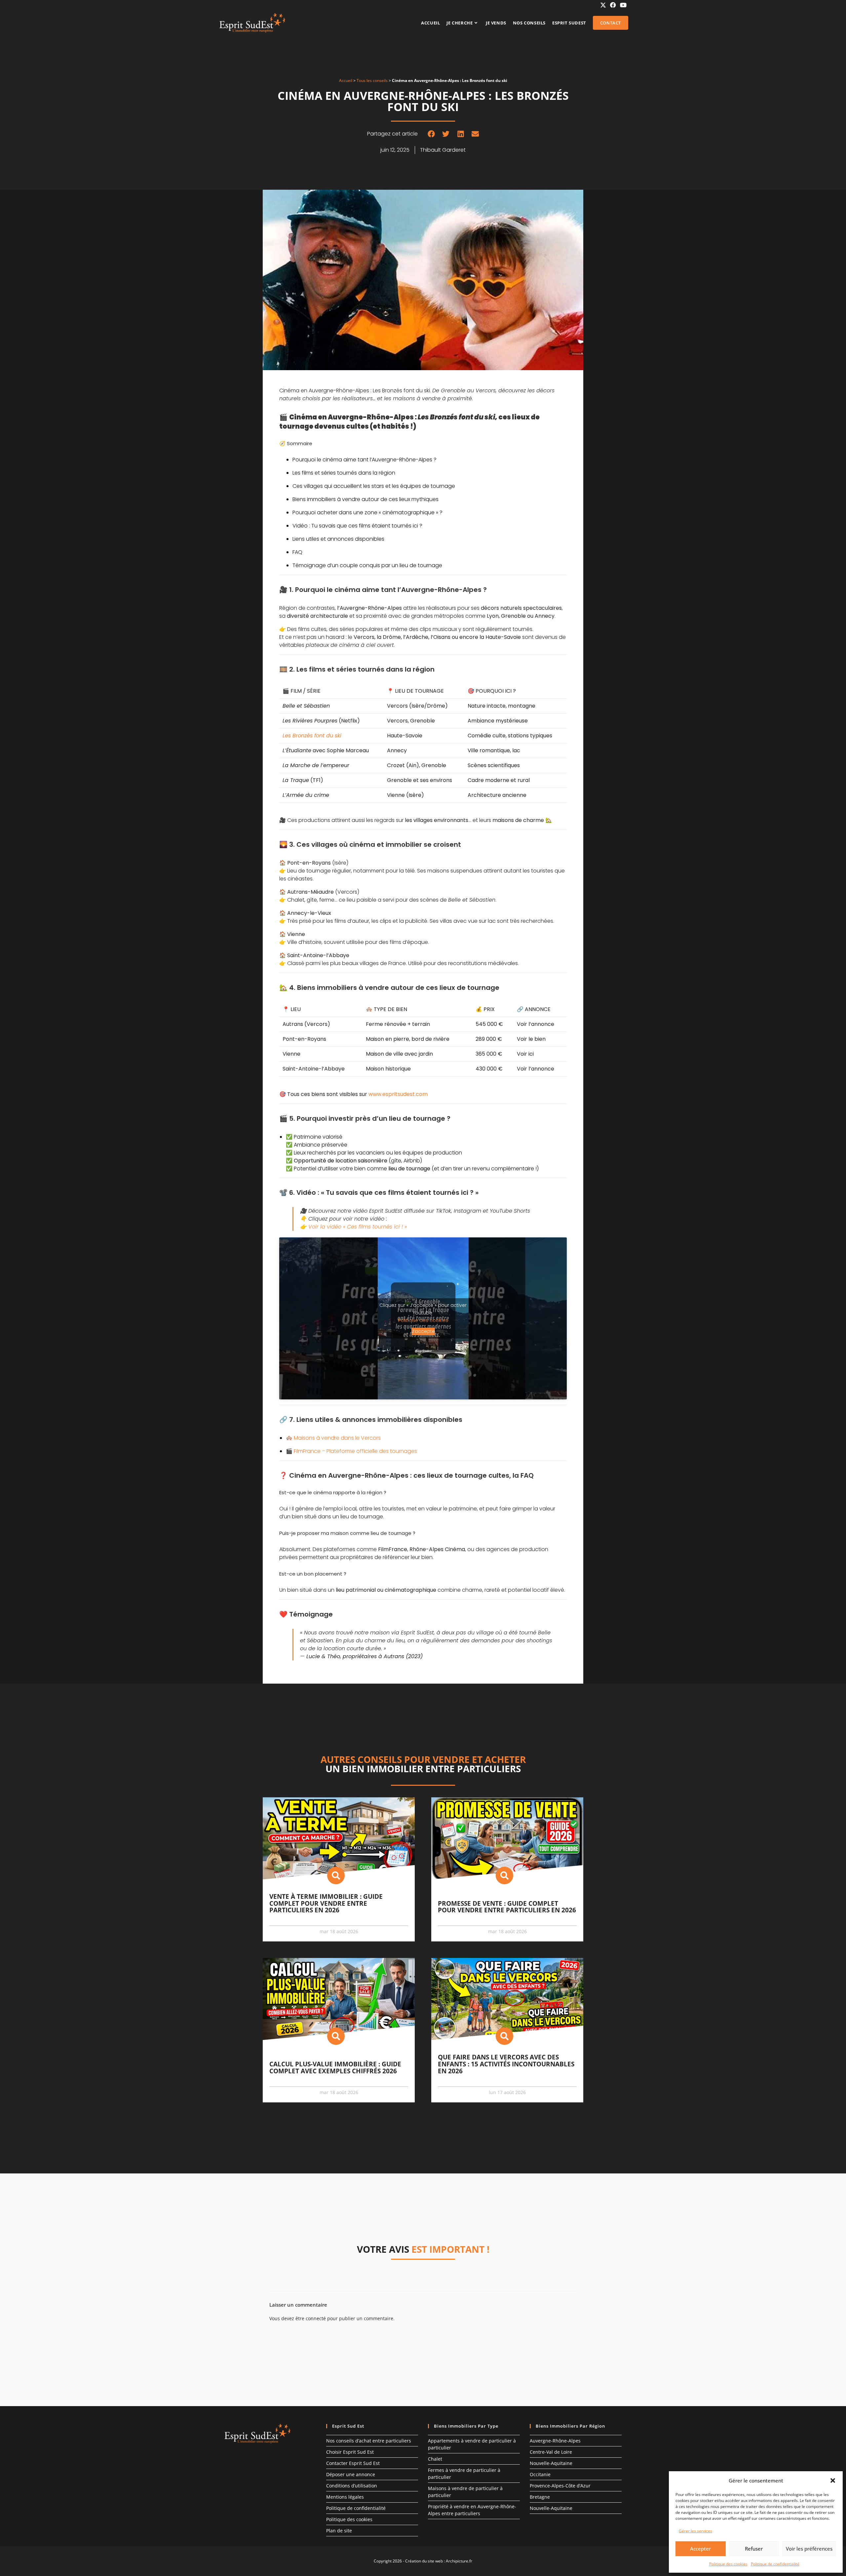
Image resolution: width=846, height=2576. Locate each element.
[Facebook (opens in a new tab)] (613, 5)
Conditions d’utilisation (352, 2486)
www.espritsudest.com (398, 1094)
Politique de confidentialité (775, 2564)
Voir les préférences (809, 2549)
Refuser (754, 2549)
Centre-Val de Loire (551, 2452)
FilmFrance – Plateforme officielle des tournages (355, 1451)
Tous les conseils (372, 80)
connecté (316, 2318)
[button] (833, 2480)
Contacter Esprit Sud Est (353, 2463)
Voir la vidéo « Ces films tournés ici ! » (358, 1227)
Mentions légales (345, 2497)
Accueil (346, 80)
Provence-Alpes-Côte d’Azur (560, 2486)
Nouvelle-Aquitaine (551, 2463)
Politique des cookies (728, 2564)
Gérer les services (695, 2531)
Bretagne (540, 2497)
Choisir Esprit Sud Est (350, 2452)
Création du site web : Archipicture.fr (439, 2561)
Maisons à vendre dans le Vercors (337, 1438)
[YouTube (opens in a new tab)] (622, 5)
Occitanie (540, 2474)
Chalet (435, 2459)
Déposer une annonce (351, 2474)
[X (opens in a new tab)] (603, 5)
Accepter (700, 2549)
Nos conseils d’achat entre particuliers (369, 2441)
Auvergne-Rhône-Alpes (555, 2441)
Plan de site (339, 2531)
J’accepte (423, 1331)
